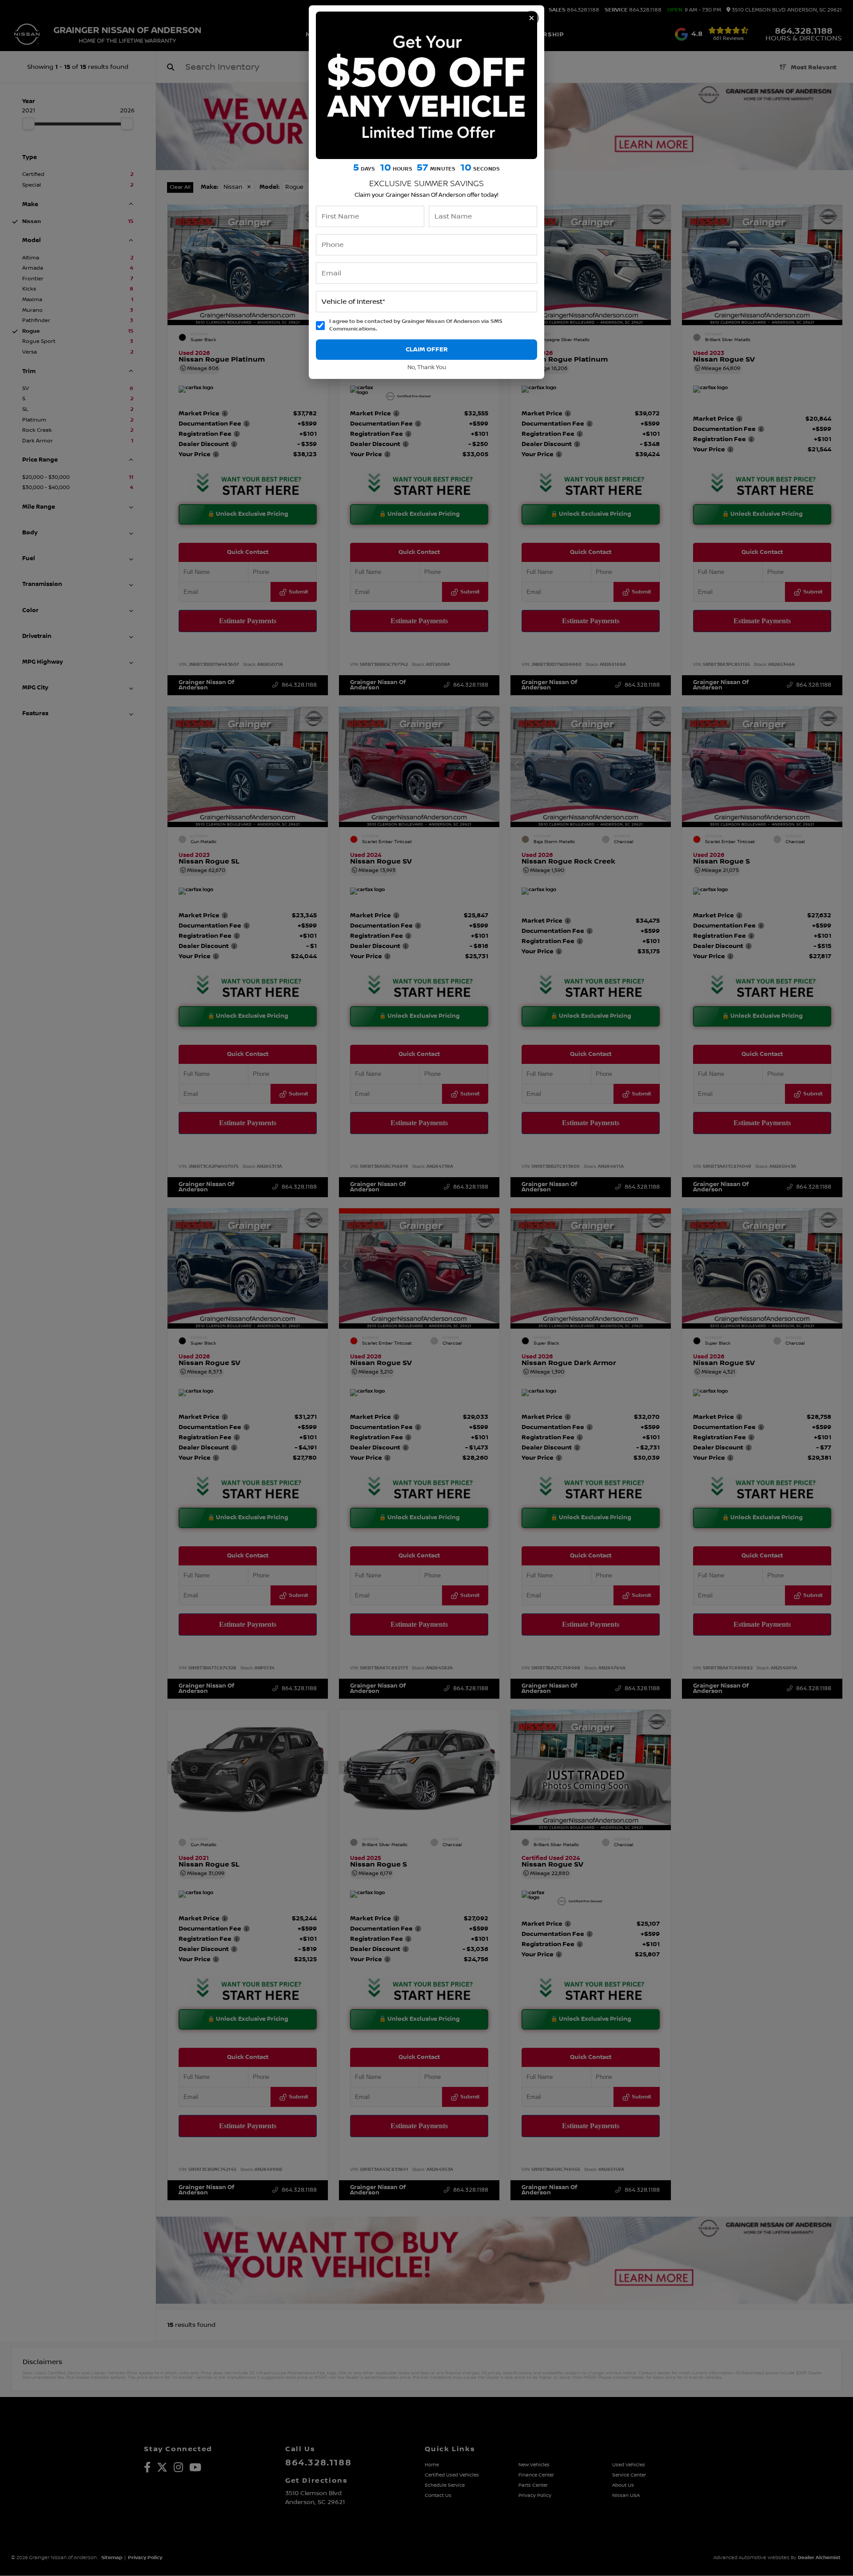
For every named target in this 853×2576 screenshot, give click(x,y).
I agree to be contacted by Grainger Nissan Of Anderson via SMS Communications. (416, 325)
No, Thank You (427, 368)
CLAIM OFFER (427, 349)
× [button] (532, 18)
